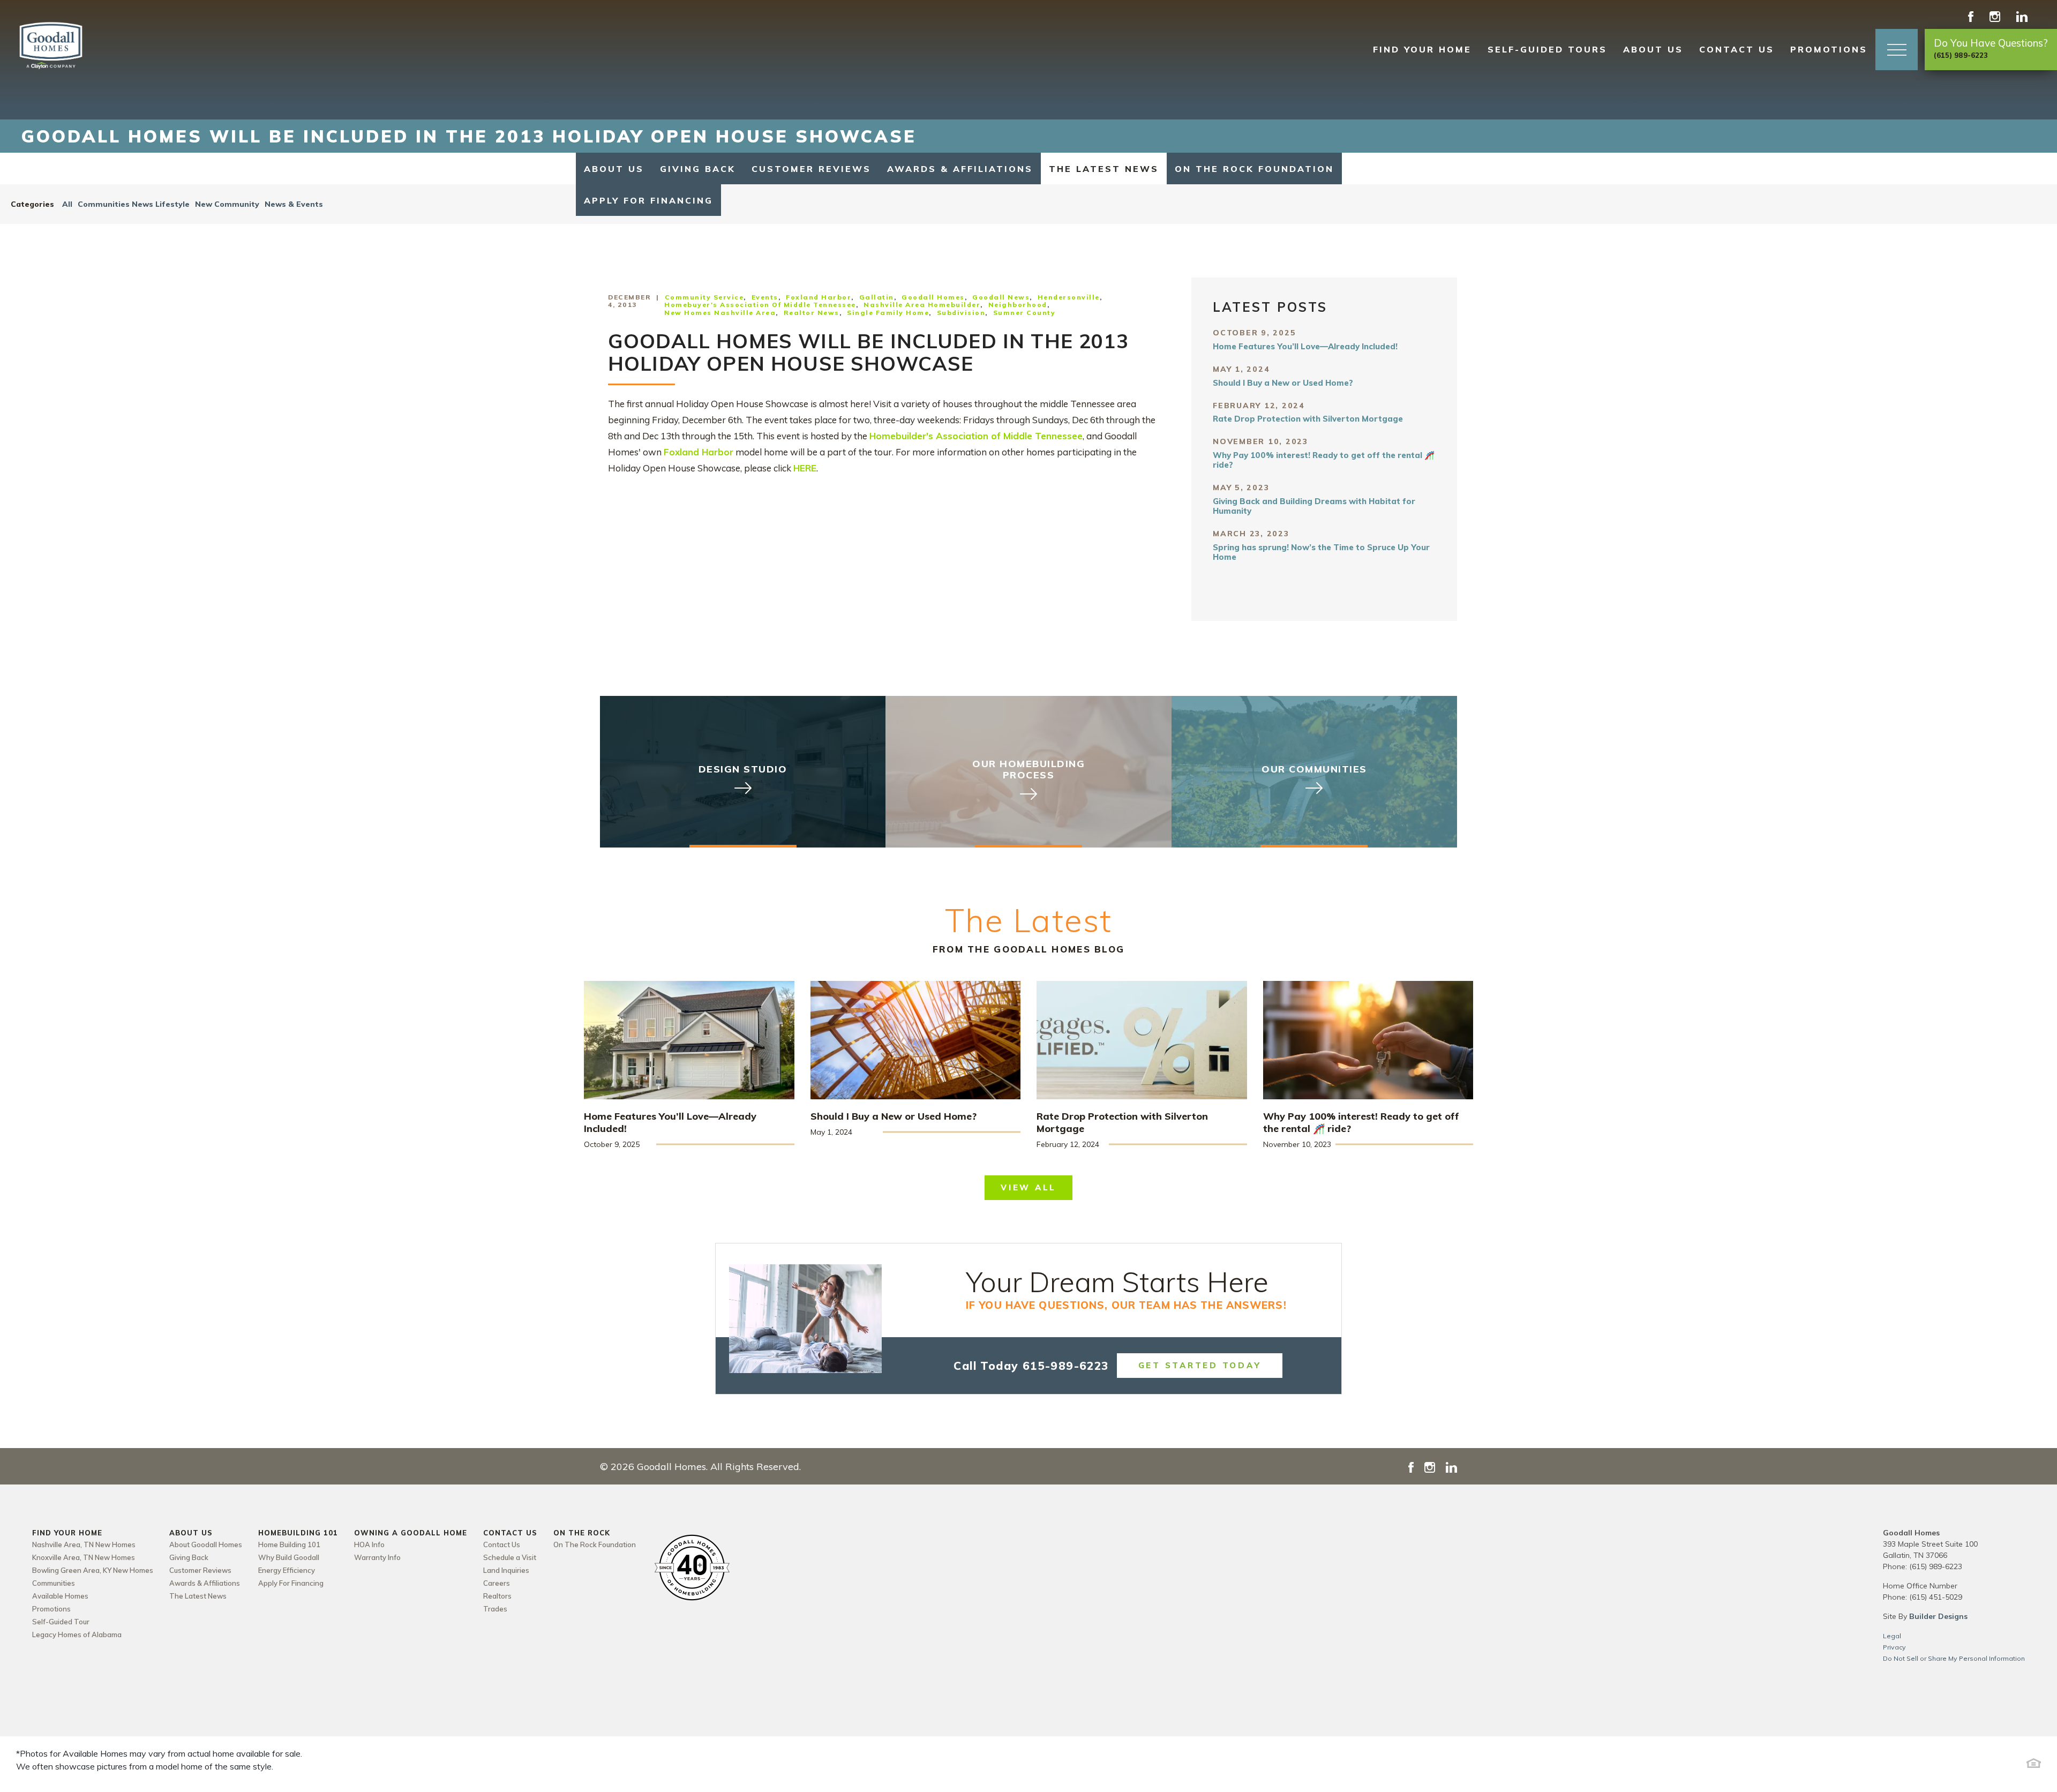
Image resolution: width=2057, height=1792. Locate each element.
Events (765, 297)
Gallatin (877, 297)
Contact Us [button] (1737, 49)
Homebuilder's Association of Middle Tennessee (976, 436)
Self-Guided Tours (1547, 49)
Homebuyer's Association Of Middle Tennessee (760, 305)
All (67, 204)
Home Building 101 (289, 1544)
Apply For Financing (648, 200)
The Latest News (1104, 169)
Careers (497, 1583)
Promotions (1829, 49)
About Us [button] (1653, 49)
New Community (227, 204)
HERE (805, 468)
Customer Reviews (811, 169)
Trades (495, 1609)
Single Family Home (888, 313)
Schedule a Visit (510, 1557)
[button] (1897, 50)
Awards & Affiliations (960, 169)
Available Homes (60, 1596)
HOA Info (369, 1544)
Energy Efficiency (287, 1570)
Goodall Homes (933, 297)
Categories (32, 204)
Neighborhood (1018, 305)
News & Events (294, 204)
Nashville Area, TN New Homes (84, 1544)
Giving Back (698, 169)
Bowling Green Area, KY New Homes (93, 1570)
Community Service (704, 297)
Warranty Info (377, 1557)
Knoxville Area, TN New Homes (84, 1557)
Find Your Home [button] (1422, 49)
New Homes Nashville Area (720, 313)
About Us (614, 169)
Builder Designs (1938, 1616)
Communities (54, 1583)
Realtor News (812, 313)
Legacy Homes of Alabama (77, 1634)
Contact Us (502, 1544)
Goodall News (1001, 297)
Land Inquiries (506, 1570)
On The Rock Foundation (1254, 169)
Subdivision (961, 313)
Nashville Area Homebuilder (922, 305)
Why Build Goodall (289, 1557)
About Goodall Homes (206, 1544)
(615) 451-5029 (1936, 1597)
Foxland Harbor (819, 297)
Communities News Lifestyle (134, 204)
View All (1028, 1187)
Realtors (497, 1596)
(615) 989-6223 (1936, 1566)
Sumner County (1024, 313)
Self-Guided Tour (61, 1622)
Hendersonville (1069, 297)
